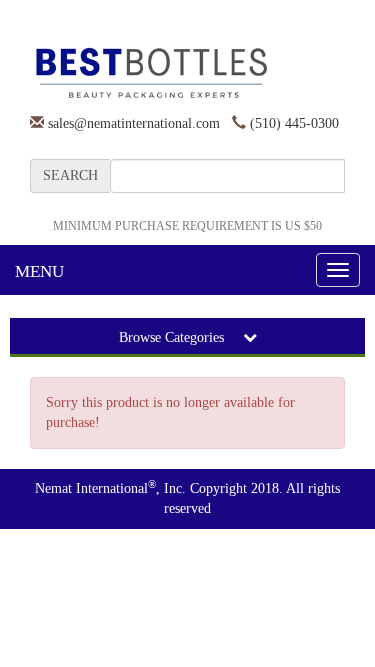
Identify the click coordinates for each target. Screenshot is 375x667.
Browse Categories (173, 337)
